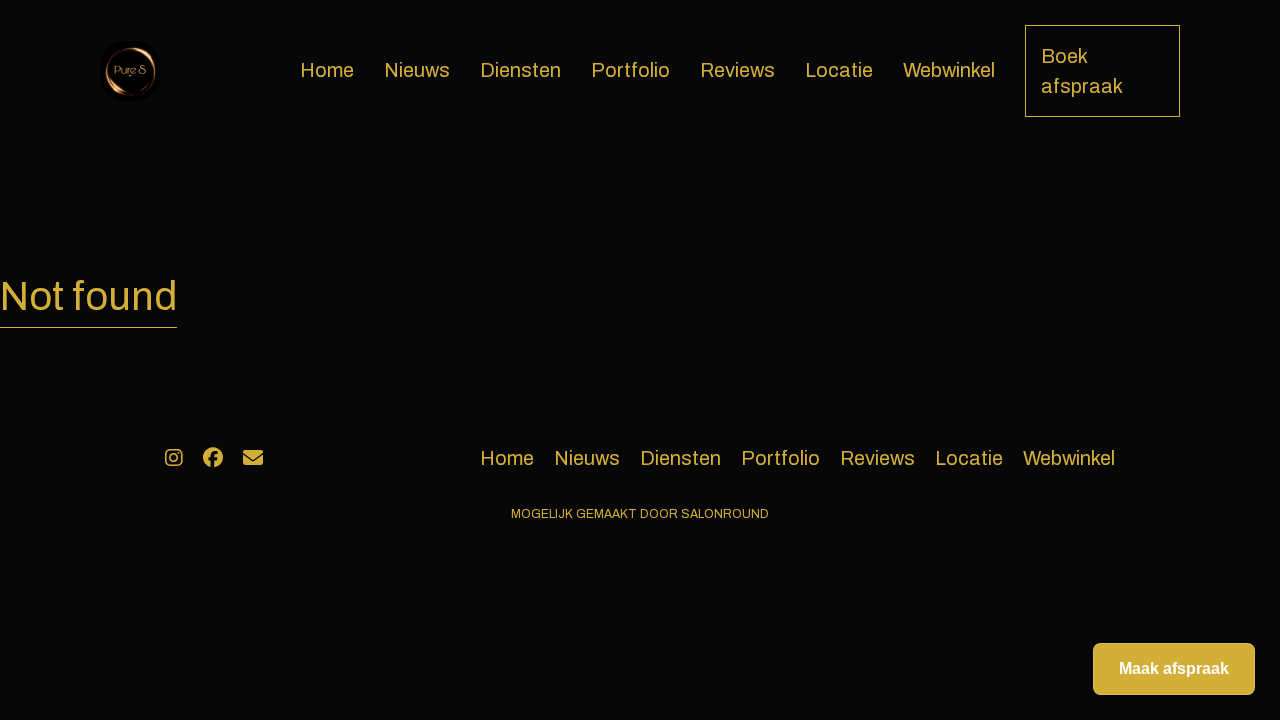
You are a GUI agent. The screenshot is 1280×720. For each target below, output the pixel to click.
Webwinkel (949, 70)
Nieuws (417, 70)
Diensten (520, 70)
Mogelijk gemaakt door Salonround (640, 514)
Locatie (839, 70)
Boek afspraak (1082, 71)
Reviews (737, 70)
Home (327, 70)
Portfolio (630, 70)
